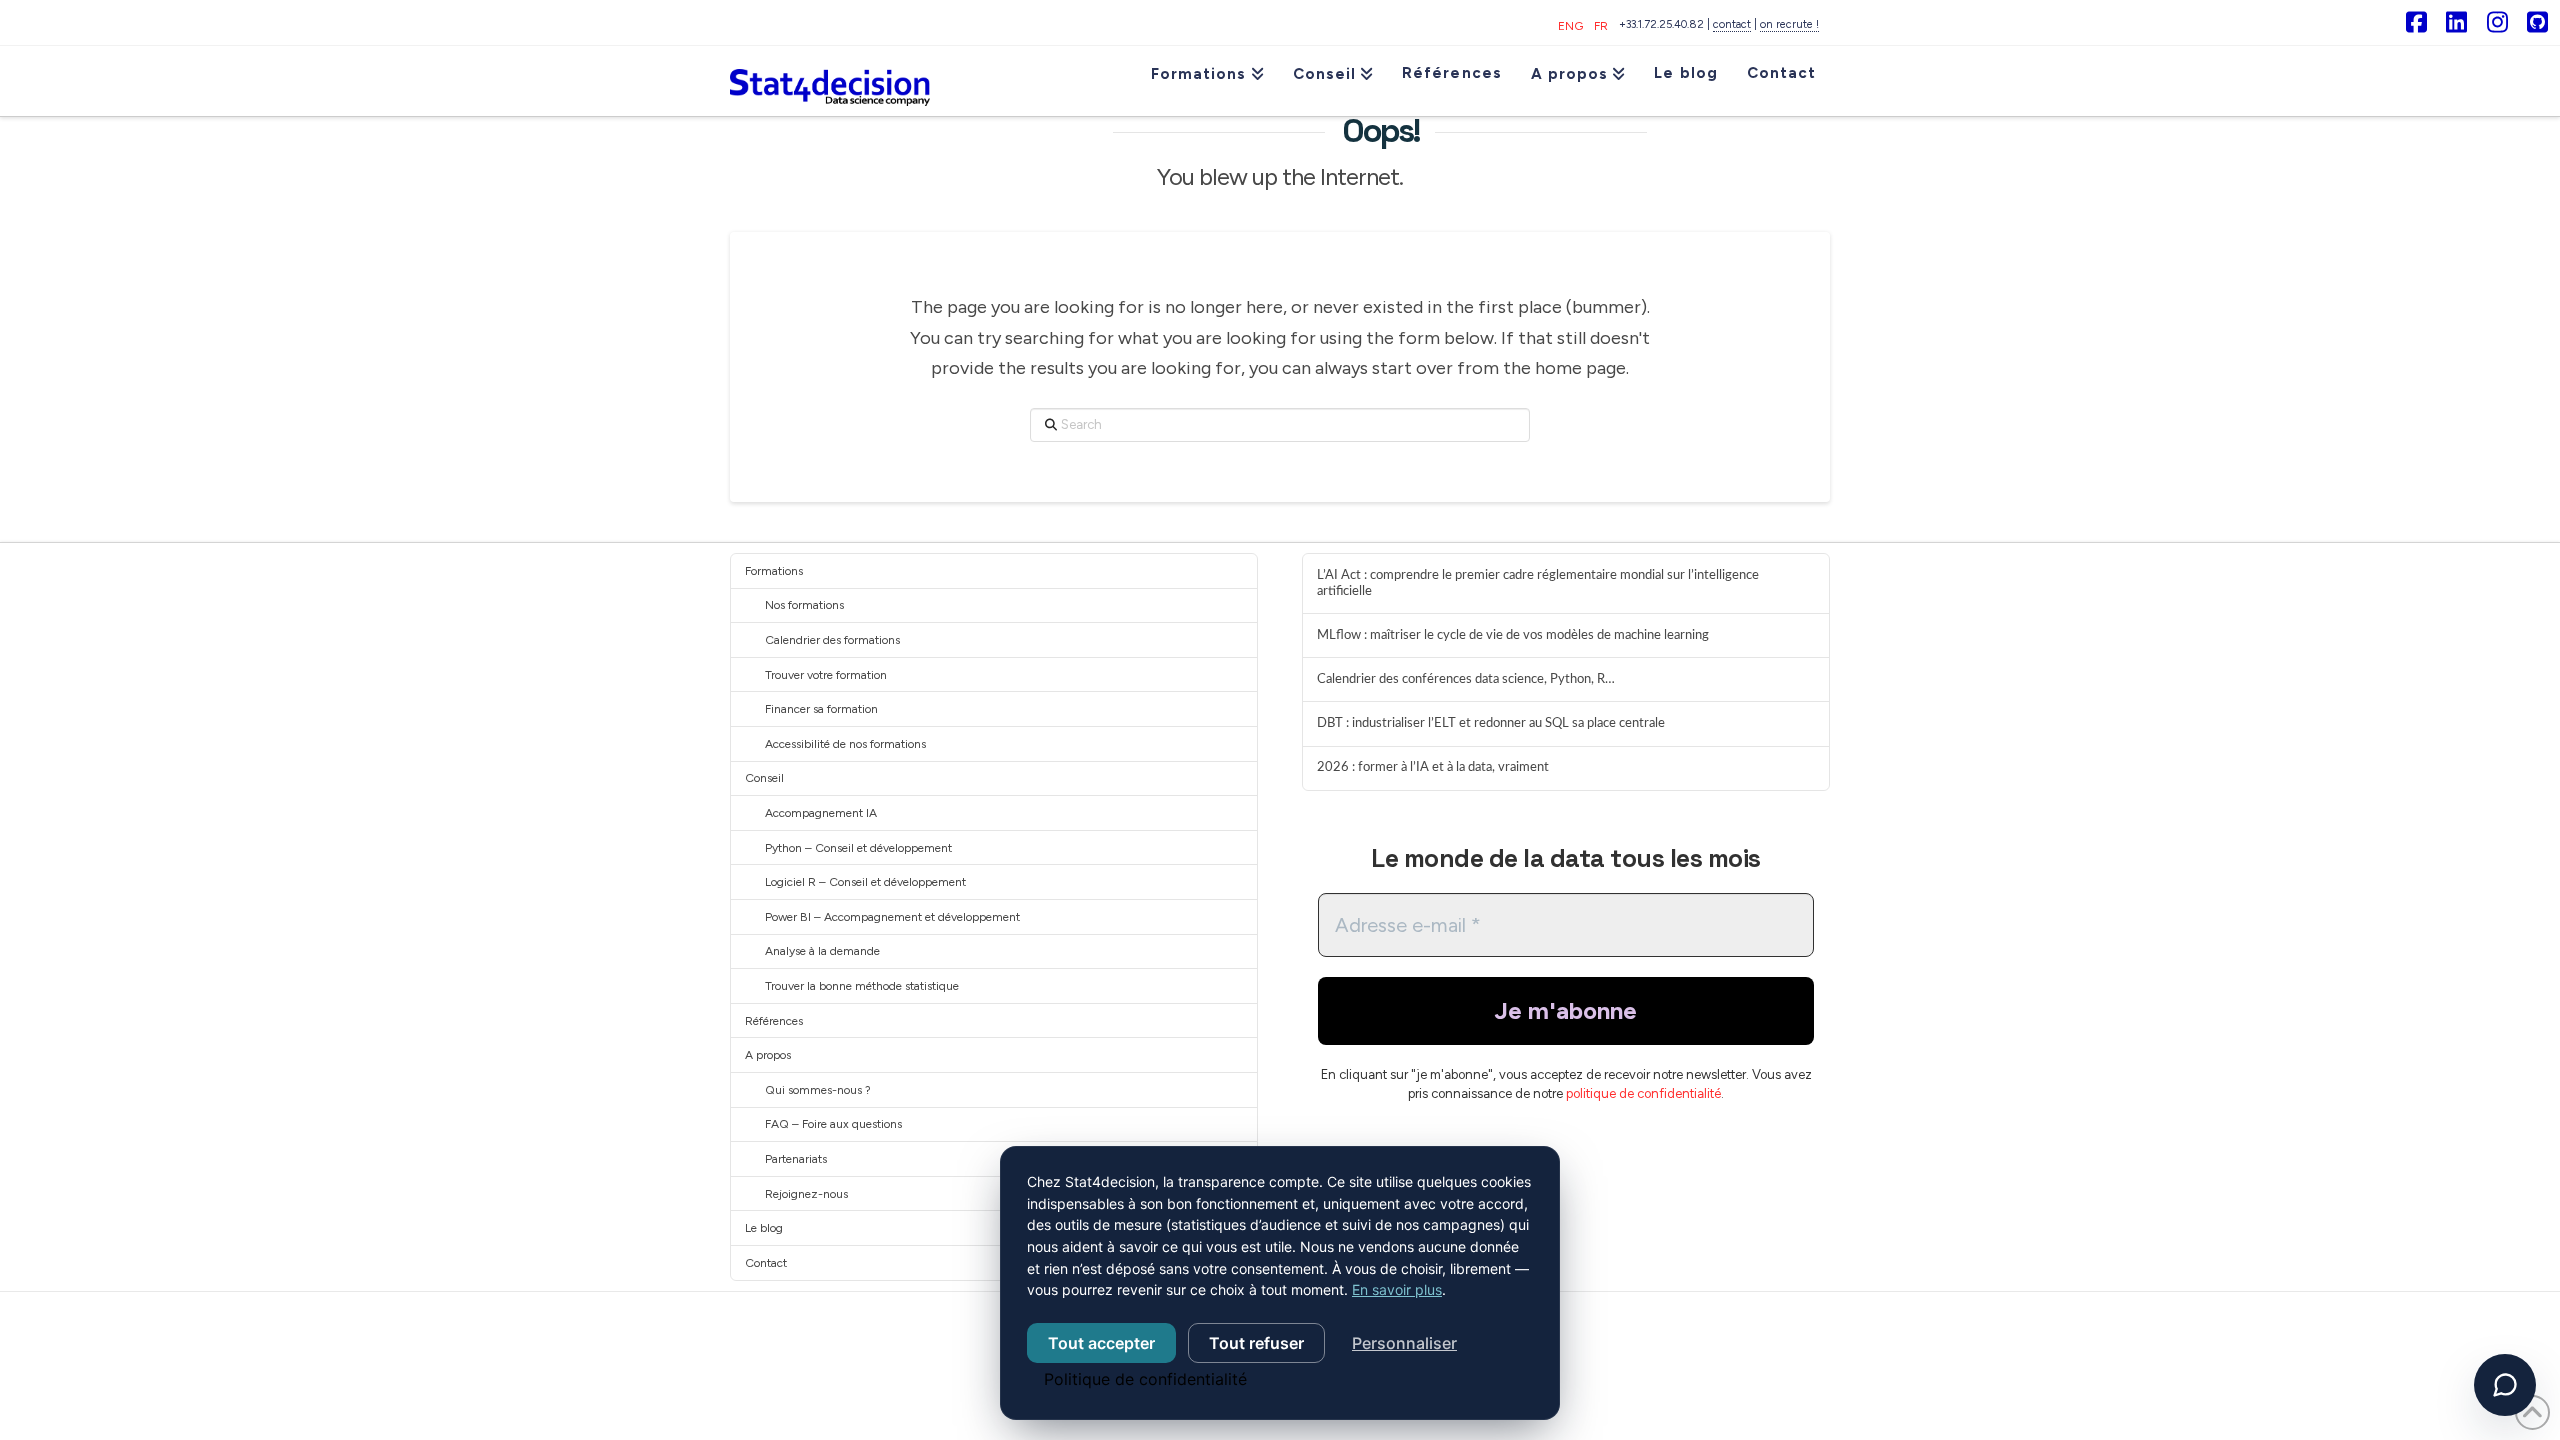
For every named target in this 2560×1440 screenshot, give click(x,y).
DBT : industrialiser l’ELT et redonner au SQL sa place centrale (1491, 723)
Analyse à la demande (822, 951)
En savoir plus (1397, 1289)
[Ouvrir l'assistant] (2505, 1385)
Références (774, 1021)
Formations (774, 571)
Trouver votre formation (826, 675)
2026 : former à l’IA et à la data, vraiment (1433, 767)
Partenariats (796, 1159)
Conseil (764, 778)
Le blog (764, 1228)
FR (1601, 26)
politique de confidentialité (1643, 1093)
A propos (768, 1055)
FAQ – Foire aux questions (833, 1124)
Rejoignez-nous (806, 1194)
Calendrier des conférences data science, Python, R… (1466, 679)
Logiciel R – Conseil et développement (865, 882)
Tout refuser (1256, 1343)
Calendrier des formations (832, 640)
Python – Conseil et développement (858, 848)
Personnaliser (1404, 1343)
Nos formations (804, 605)
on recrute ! (1789, 24)
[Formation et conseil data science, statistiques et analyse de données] (830, 81)
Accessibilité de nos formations (845, 744)
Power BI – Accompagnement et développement (892, 917)
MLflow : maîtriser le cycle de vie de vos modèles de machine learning (1513, 635)
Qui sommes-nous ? (818, 1090)
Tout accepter (1101, 1343)
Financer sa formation (821, 709)
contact (1732, 24)
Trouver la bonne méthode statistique (862, 986)
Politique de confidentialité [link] (1145, 1379)
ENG (1570, 26)
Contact (766, 1263)
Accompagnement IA (821, 813)
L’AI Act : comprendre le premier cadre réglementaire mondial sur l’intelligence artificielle (1538, 583)
